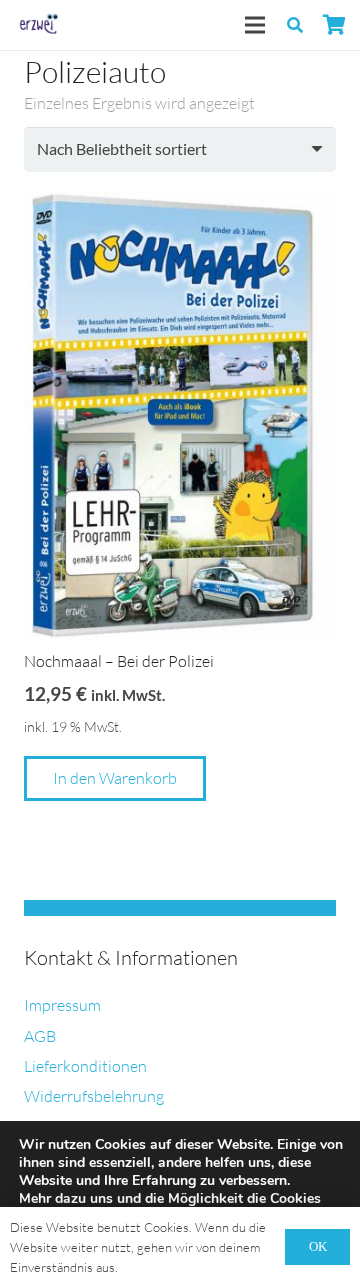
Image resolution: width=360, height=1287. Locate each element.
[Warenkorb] (335, 25)
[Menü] (255, 25)
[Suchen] (295, 25)
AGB (40, 1036)
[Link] (37, 25)
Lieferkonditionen (85, 1066)
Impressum (62, 1005)
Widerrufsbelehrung (94, 1096)
